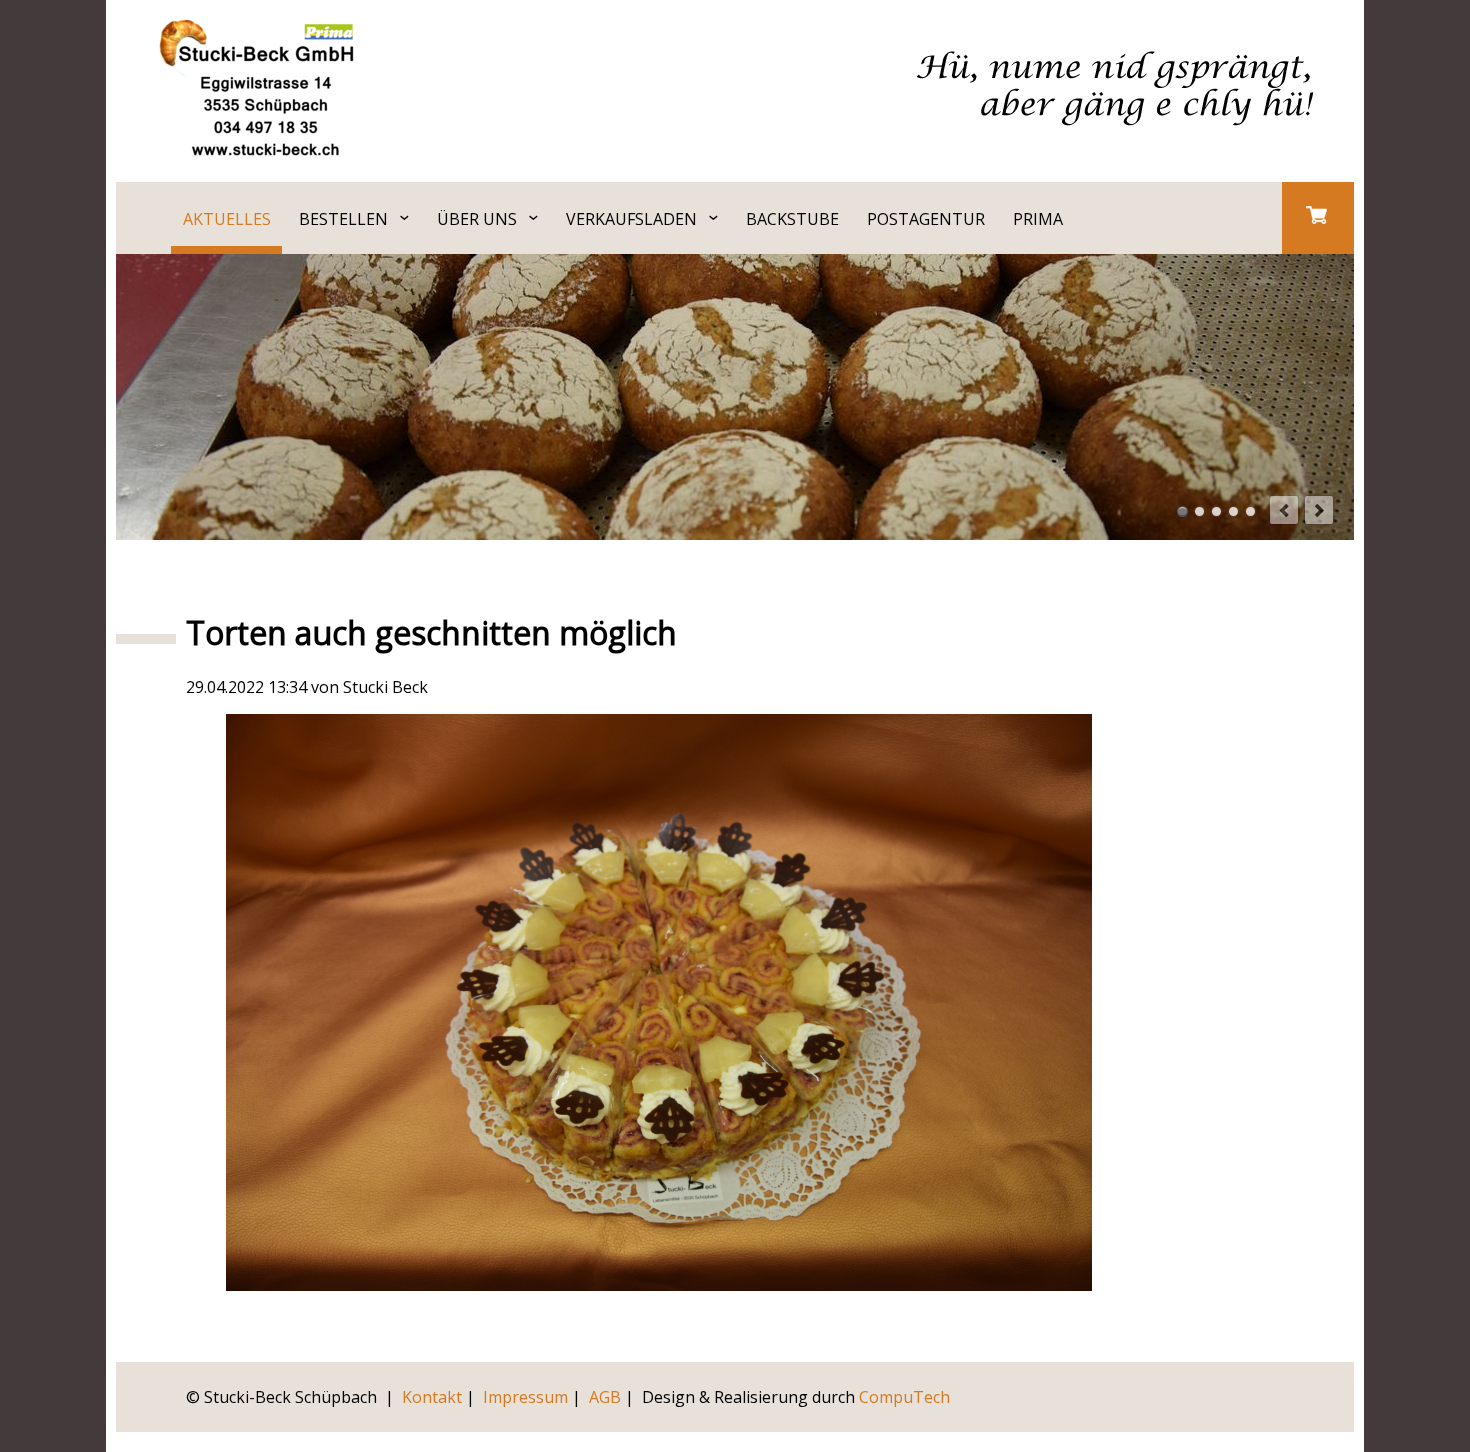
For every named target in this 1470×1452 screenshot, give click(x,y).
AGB (605, 1397)
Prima (1038, 219)
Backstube (792, 219)
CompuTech (904, 1397)
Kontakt (432, 1397)
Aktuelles (227, 219)
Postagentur (926, 219)
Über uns (477, 219)
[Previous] (1284, 510)
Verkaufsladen (631, 219)
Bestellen (343, 219)
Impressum (525, 1397)
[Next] (1319, 510)
